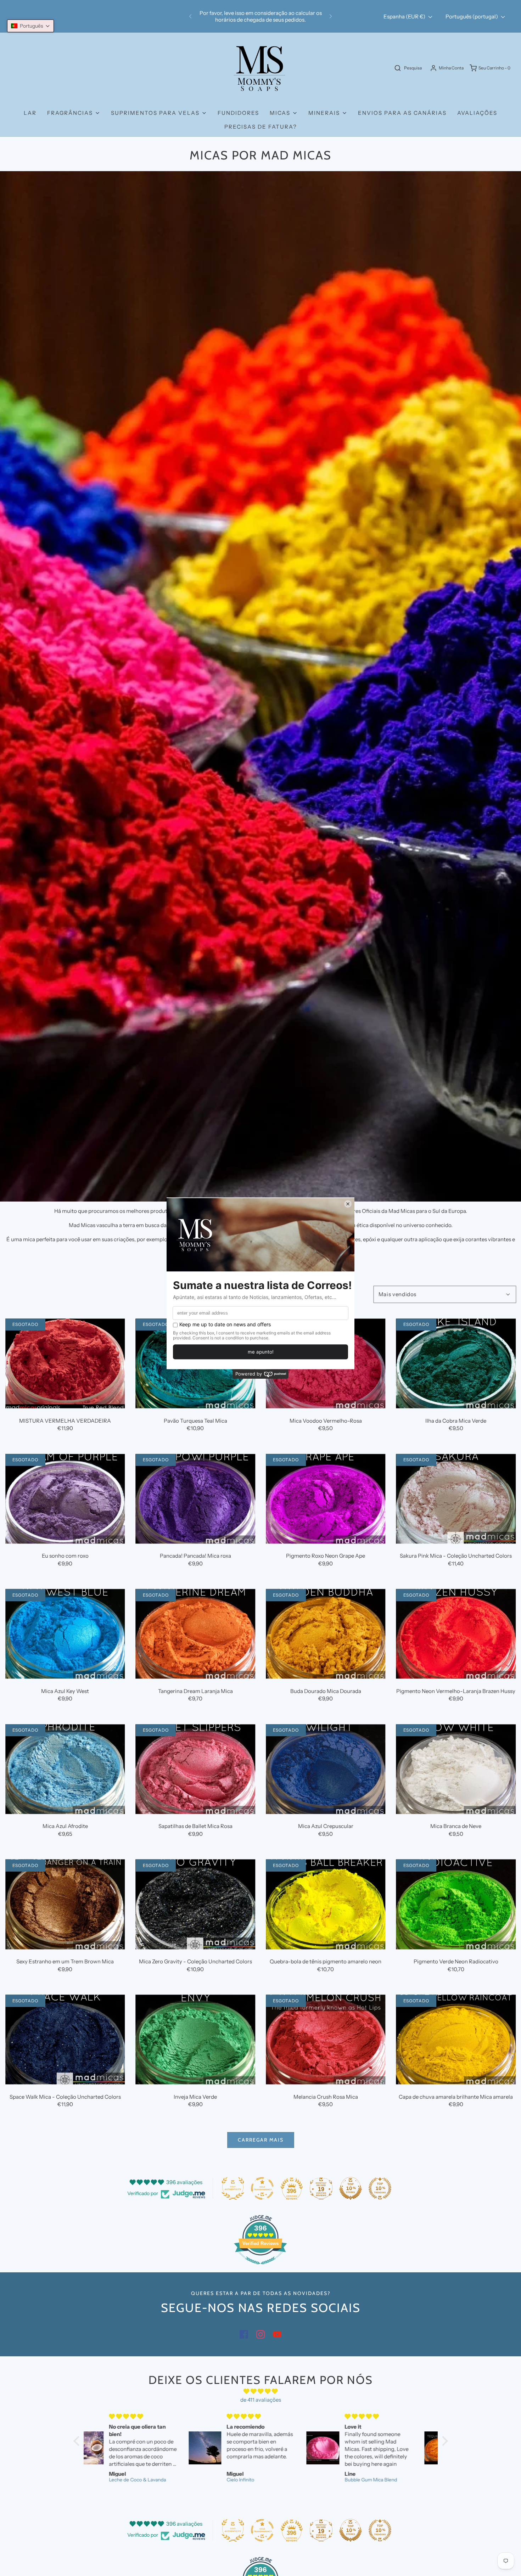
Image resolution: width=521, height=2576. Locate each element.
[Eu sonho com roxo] (65, 1499)
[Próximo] (331, 16)
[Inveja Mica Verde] (196, 2040)
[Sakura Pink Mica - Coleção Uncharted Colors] (456, 1499)
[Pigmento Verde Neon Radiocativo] (456, 1904)
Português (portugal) (472, 16)
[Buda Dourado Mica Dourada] (326, 1634)
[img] (261, 2391)
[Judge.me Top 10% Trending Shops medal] (380, 2188)
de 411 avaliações (261, 2400)
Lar (30, 113)
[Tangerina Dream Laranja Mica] (196, 1634)
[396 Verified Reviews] (260, 2268)
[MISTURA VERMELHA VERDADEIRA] (65, 1363)
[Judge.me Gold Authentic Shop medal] (233, 2188)
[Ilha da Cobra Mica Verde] (456, 1363)
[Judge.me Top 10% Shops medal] (351, 2188)
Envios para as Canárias (402, 113)
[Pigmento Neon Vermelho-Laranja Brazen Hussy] (456, 1634)
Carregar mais (261, 2140)
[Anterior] (190, 16)
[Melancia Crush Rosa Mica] (326, 2040)
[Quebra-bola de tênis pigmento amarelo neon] (326, 1904)
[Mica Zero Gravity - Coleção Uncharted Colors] (196, 1904)
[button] (30, 26)
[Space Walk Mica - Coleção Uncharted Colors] (65, 2040)
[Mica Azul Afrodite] (65, 1769)
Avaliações (477, 113)
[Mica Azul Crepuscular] (326, 1769)
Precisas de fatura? (261, 127)
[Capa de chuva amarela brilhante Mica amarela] (456, 2040)
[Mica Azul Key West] (65, 1634)
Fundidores (238, 113)
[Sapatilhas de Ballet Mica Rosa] (196, 1769)
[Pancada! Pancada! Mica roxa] (196, 1499)
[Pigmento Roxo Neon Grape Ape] (326, 1499)
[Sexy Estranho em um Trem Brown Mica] (65, 1904)
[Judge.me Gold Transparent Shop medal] (262, 2188)
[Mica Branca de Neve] (456, 1769)
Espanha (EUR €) (405, 16)
